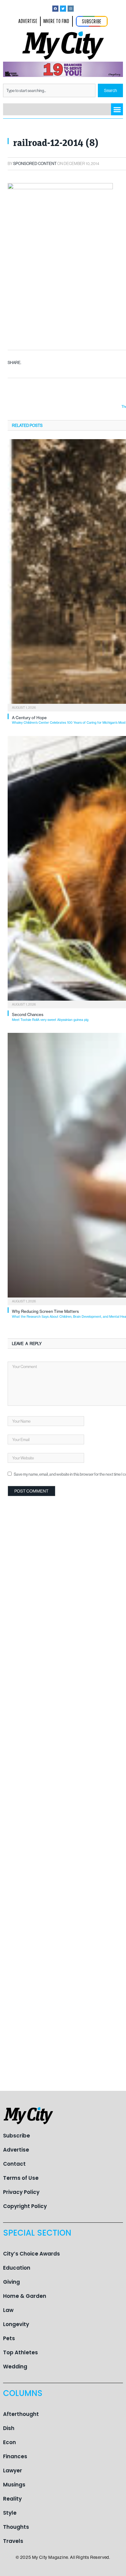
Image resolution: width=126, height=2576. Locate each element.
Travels (13, 2541)
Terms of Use (21, 2178)
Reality (12, 2499)
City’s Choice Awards (31, 2254)
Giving (11, 2282)
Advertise (16, 2150)
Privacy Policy (21, 2192)
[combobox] (49, 90)
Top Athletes (20, 2352)
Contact (14, 2164)
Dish (9, 2428)
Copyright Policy (25, 2206)
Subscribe (17, 2136)
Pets (9, 2338)
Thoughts (16, 2527)
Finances (15, 2456)
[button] (117, 109)
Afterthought (21, 2414)
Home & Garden (25, 2296)
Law (8, 2310)
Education (17, 2268)
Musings (14, 2485)
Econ (9, 2442)
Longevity (16, 2324)
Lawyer (13, 2471)
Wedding (15, 2367)
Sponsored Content (35, 163)
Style (10, 2513)
